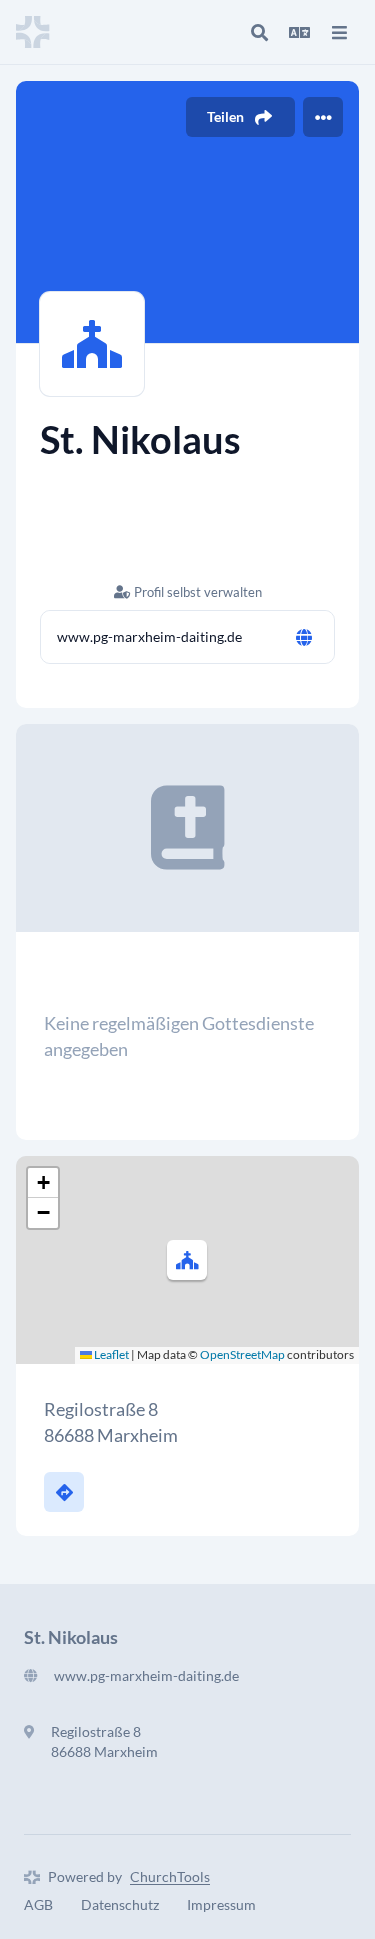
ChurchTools (170, 1876)
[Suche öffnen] (259, 32)
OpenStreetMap (242, 1354)
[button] (187, 1260)
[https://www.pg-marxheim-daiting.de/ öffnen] (304, 637)
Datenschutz (120, 1904)
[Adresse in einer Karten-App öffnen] (64, 1492)
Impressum (221, 1904)
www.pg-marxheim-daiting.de (149, 636)
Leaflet (110, 1354)
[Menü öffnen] (339, 32)
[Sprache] (299, 32)
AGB (38, 1904)
